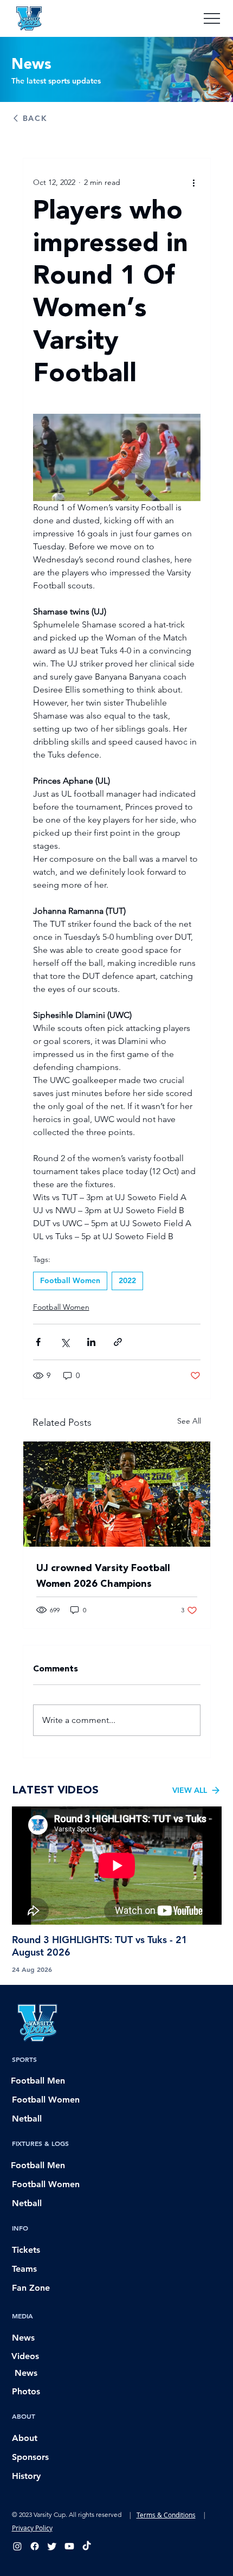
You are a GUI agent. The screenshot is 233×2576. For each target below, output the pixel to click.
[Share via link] (118, 1342)
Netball (27, 2119)
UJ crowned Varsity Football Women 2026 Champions (103, 1576)
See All (189, 1421)
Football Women (70, 1280)
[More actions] (194, 182)
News (23, 2338)
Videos (25, 2356)
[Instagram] (17, 2546)
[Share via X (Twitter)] (65, 1342)
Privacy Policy (32, 2528)
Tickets (26, 2250)
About (25, 2438)
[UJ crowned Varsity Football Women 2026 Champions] (117, 1494)
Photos (26, 2391)
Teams (24, 2269)
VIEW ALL (190, 1790)
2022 (127, 1280)
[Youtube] (69, 2546)
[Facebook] (35, 2546)
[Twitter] (52, 2546)
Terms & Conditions (166, 2515)
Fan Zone (31, 2288)
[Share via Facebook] (38, 1342)
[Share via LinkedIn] (91, 1342)
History (26, 2476)
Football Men (38, 2081)
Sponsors (30, 2457)
